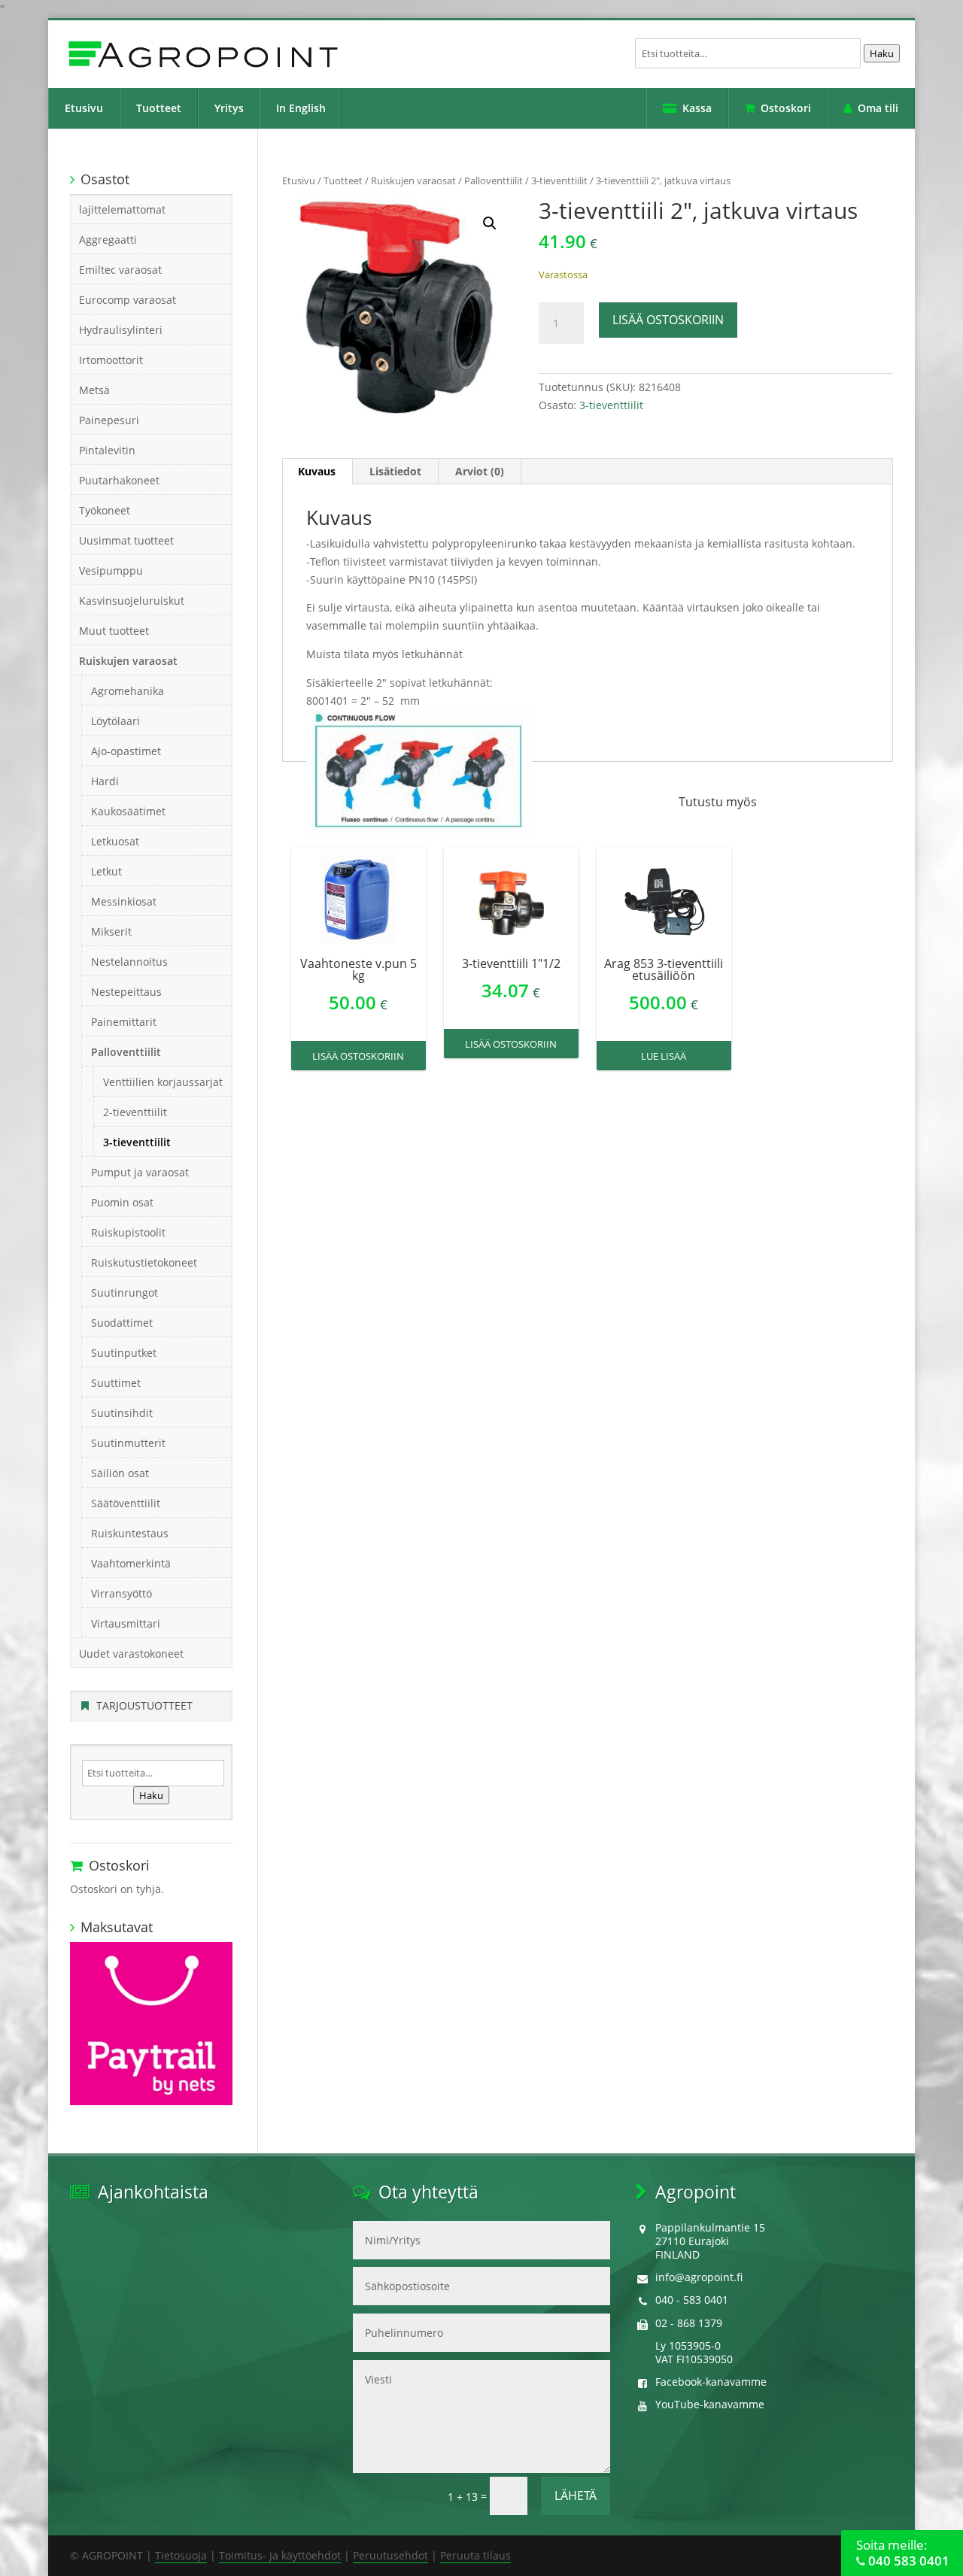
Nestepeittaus (126, 992)
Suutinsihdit (122, 1413)
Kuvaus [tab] (317, 471)
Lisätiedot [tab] (395, 471)
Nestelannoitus (129, 962)
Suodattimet (122, 1323)
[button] (490, 223)
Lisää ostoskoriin (668, 320)
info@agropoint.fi (699, 2277)
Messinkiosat (124, 901)
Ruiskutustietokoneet (144, 1262)
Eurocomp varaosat (128, 300)
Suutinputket (124, 1353)
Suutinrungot (125, 1293)
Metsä (94, 390)
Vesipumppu (111, 570)
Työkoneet (105, 510)
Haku (882, 53)
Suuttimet (116, 1383)
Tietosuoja (181, 2555)
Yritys (229, 108)
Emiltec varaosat (120, 270)
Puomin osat (122, 1202)
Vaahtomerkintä (131, 1563)
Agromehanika (128, 691)
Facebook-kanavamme (711, 2382)
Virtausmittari (126, 1623)
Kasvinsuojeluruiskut (132, 601)
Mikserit (111, 931)
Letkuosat (115, 841)
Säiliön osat (120, 1473)
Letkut (106, 871)
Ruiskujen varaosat (413, 181)
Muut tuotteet (114, 631)
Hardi (105, 781)
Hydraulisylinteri (121, 330)
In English (301, 108)
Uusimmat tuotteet (126, 540)
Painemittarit (124, 1022)
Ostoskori (786, 108)
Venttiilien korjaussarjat (163, 1082)
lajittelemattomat (122, 209)
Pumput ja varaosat (140, 1172)
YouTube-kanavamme (710, 2404)
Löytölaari (115, 721)
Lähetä (576, 2496)
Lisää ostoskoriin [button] (358, 1056)
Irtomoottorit (111, 360)
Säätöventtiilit (126, 1503)
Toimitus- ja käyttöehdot (280, 2555)
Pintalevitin (107, 450)
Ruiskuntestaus (130, 1533)
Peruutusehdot (390, 2555)
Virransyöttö (122, 1593)
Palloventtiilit (494, 181)
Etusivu (84, 108)
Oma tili (878, 108)
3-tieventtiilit (559, 181)
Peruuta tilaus (475, 2555)
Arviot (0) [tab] (480, 471)
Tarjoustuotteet (144, 1705)
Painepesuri (109, 420)
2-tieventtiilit (135, 1112)
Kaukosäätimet (128, 811)
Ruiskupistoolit (128, 1232)
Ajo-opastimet (126, 751)
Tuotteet (159, 108)
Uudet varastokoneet (131, 1654)
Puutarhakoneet (119, 480)
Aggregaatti (108, 240)
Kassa (697, 108)
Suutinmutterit (128, 1443)
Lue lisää (664, 1056)
